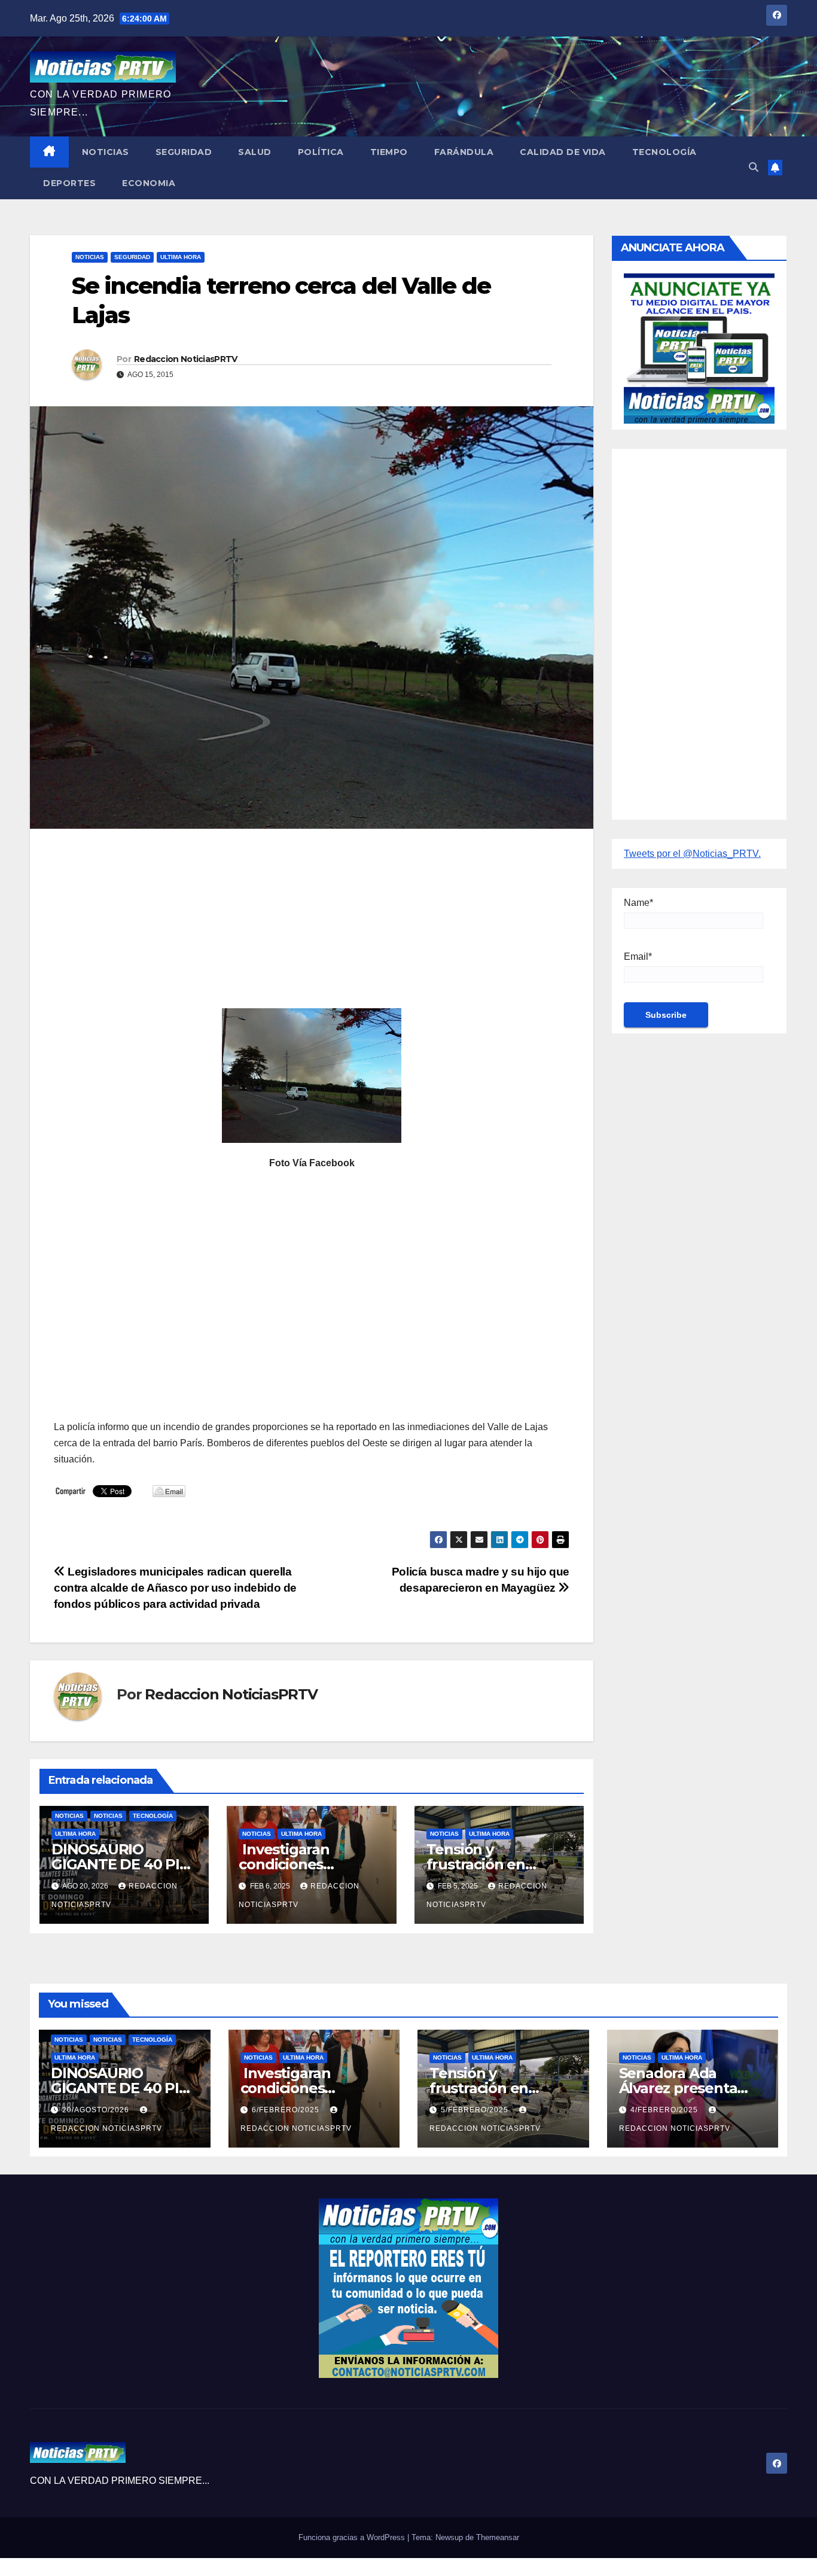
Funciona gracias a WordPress (353, 2537)
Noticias (106, 152)
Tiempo (389, 152)
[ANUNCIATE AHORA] (699, 347)
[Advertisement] (312, 924)
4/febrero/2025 (665, 2110)
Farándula (464, 152)
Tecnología (664, 152)
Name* (638, 903)
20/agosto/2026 (97, 2110)
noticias (69, 1816)
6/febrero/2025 (287, 2110)
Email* (638, 957)
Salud (255, 152)
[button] (754, 167)
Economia (149, 183)
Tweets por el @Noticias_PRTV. (692, 854)
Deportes (69, 183)
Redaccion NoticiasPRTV (186, 359)
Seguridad (184, 152)
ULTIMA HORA (181, 257)
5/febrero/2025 (476, 2110)
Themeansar (498, 2537)
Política (321, 152)
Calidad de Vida (563, 152)
